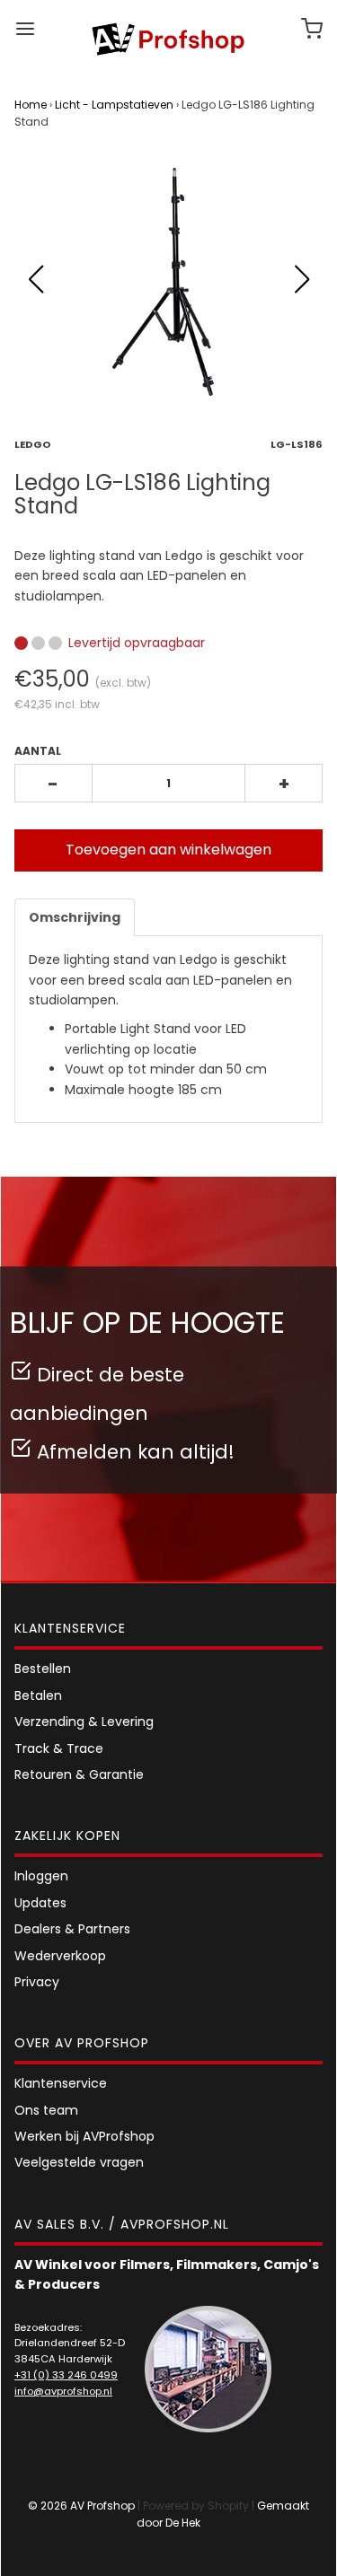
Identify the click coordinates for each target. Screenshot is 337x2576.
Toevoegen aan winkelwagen (168, 850)
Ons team (46, 2110)
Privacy (37, 1982)
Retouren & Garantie (79, 1774)
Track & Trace (59, 1748)
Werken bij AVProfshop (84, 2136)
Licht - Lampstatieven (114, 105)
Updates (40, 1903)
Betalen (38, 1695)
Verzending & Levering (84, 1722)
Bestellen (43, 1669)
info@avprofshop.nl (63, 2391)
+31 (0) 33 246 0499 (66, 2375)
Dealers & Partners (72, 1929)
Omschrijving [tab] (75, 917)
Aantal (38, 751)
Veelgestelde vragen (79, 2162)
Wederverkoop (60, 1956)
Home (31, 105)
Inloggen (41, 1876)
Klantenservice (61, 2083)
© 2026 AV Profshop (81, 2506)
